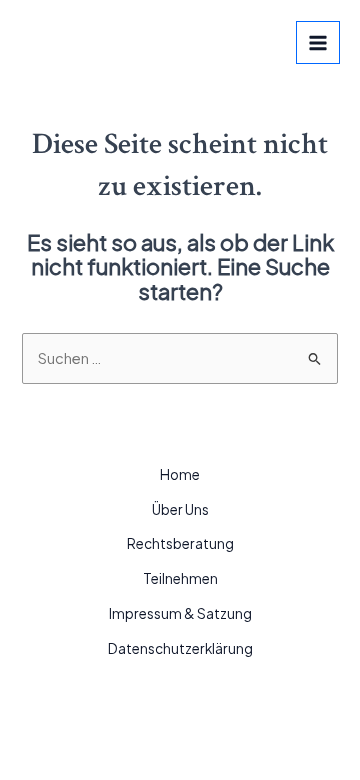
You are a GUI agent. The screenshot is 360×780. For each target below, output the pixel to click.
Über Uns (180, 509)
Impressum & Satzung (180, 613)
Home (180, 474)
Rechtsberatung (180, 543)
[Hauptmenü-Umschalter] (318, 43)
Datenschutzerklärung (180, 648)
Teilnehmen (180, 578)
